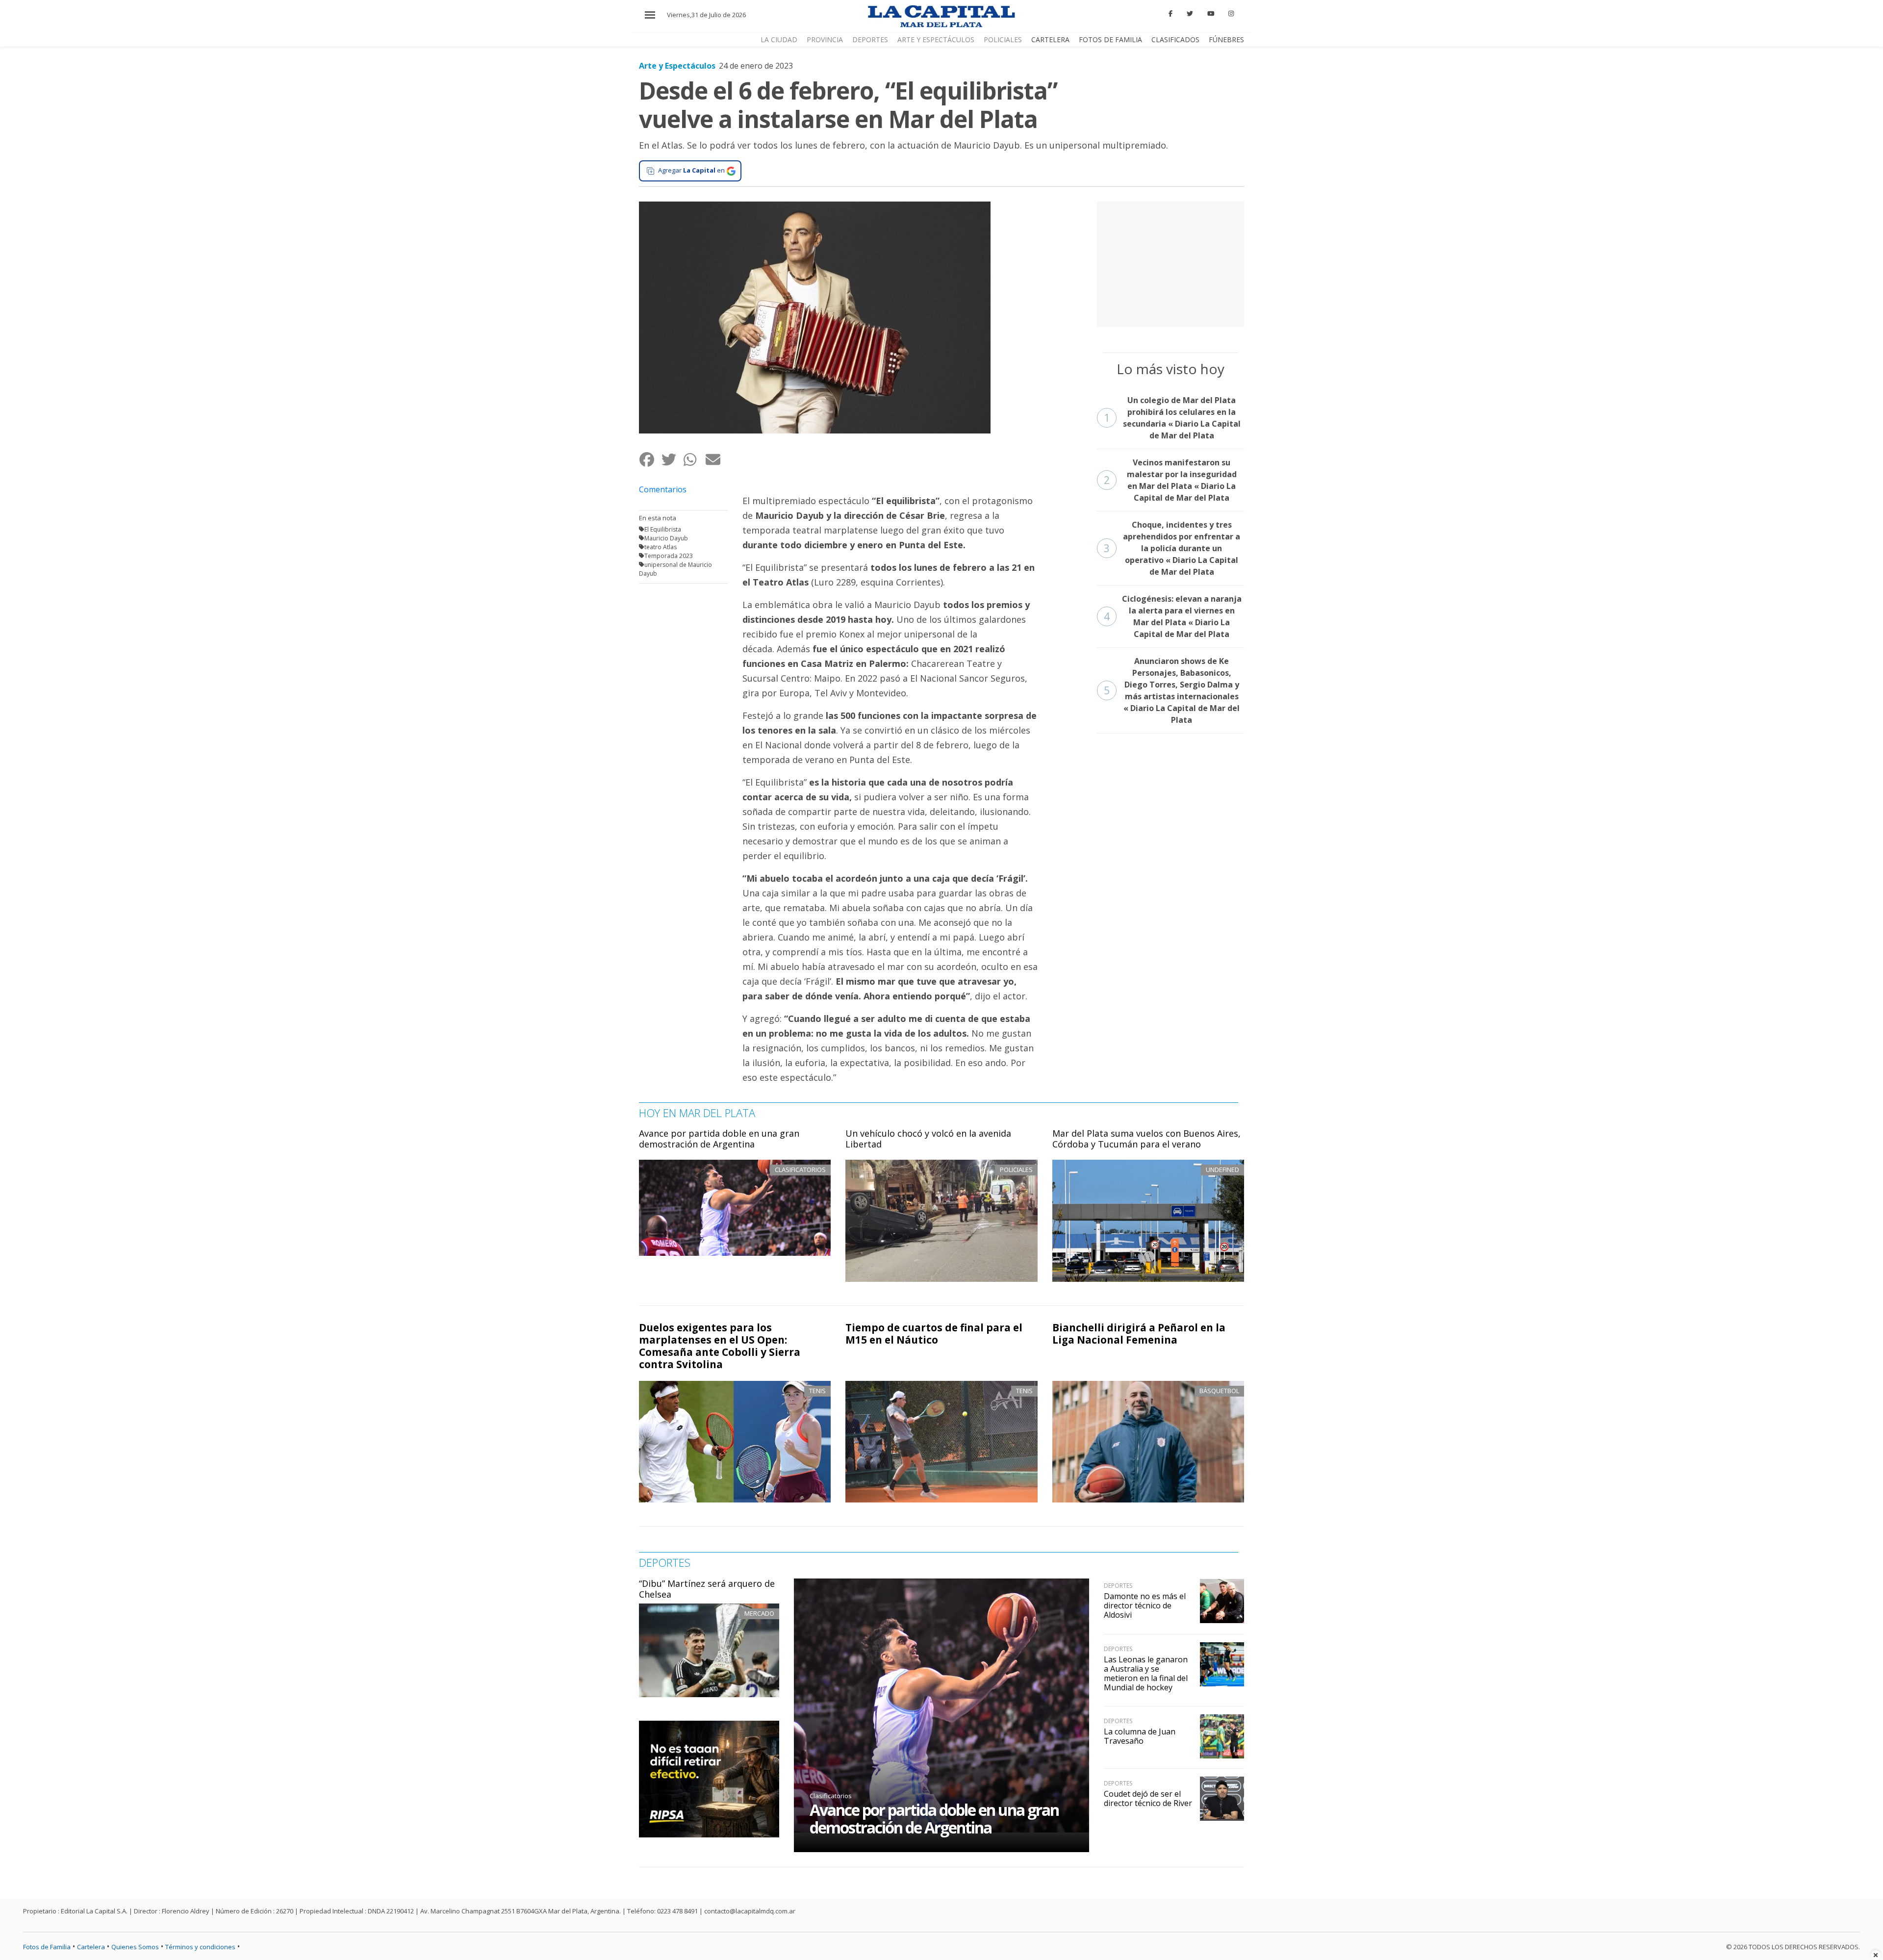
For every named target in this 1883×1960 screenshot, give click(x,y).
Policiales (1003, 39)
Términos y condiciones (200, 1947)
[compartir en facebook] (650, 460)
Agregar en (691, 170)
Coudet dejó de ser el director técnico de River (1148, 1798)
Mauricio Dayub (666, 538)
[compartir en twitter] (672, 460)
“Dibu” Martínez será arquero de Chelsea (707, 1589)
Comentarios (663, 489)
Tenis (817, 1391)
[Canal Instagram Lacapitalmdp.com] (1231, 14)
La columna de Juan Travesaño (1140, 1736)
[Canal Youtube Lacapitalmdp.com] (1211, 14)
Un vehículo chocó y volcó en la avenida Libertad (928, 1139)
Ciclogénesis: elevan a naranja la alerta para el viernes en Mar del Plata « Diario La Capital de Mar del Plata (1173, 616)
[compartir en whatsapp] (694, 460)
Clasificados (1175, 39)
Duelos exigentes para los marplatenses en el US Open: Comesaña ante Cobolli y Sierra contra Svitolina (720, 1346)
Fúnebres (1226, 39)
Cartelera (1050, 39)
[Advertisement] (1171, 263)
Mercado (759, 1613)
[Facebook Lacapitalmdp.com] (1171, 14)
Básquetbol (1219, 1391)
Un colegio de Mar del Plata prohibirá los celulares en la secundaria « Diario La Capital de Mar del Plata (1172, 418)
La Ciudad (779, 39)
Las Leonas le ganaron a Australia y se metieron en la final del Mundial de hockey (1146, 1674)
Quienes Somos (135, 1947)
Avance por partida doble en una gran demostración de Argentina (719, 1139)
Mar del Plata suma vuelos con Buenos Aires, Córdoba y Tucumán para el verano (1146, 1139)
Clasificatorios (831, 1796)
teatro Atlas (661, 547)
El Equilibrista (663, 529)
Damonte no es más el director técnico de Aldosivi (1145, 1605)
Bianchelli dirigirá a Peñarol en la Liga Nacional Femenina (1139, 1334)
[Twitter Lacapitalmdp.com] (1190, 14)
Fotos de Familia (1110, 39)
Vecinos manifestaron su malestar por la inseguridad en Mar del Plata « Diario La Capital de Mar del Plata (1170, 480)
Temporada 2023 (669, 556)
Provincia (825, 39)
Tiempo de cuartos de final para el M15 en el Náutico (934, 1334)
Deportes (870, 39)
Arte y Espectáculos (936, 39)
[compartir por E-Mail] (716, 460)
